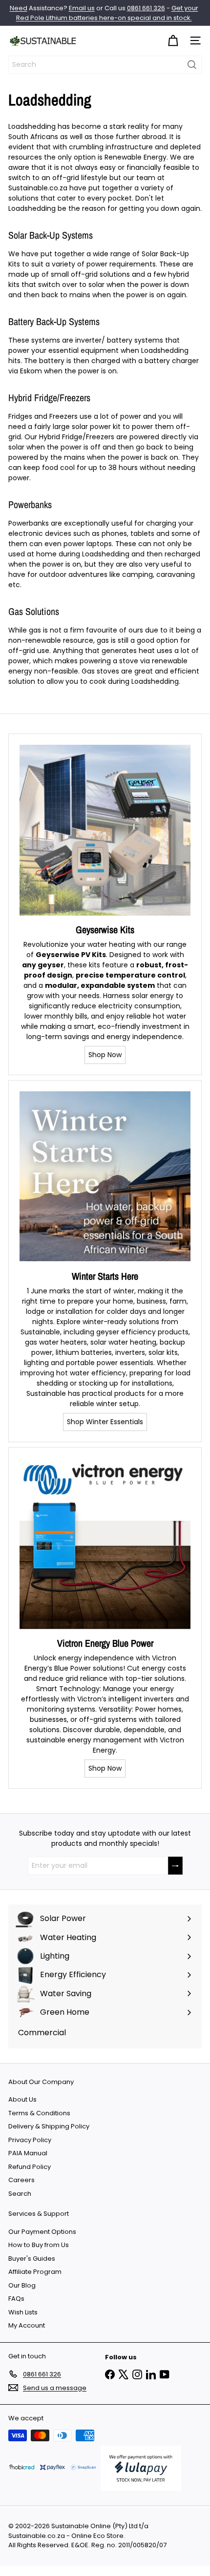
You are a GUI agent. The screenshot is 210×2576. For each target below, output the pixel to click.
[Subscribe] (175, 1866)
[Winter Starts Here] (105, 1177)
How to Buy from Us (39, 2245)
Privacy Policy (30, 2140)
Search (20, 2194)
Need (19, 8)
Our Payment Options (42, 2232)
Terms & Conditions (39, 2113)
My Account (27, 2325)
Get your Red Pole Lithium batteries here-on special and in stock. (107, 13)
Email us (82, 8)
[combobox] (105, 65)
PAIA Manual (28, 2153)
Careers (21, 2180)
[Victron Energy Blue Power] (105, 1544)
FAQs (16, 2299)
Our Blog (22, 2285)
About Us (22, 2099)
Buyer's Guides (32, 2259)
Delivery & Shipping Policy (49, 2126)
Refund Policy (30, 2167)
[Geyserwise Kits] (105, 830)
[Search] (192, 65)
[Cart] (173, 41)
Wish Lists (23, 2312)
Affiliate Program (35, 2272)
